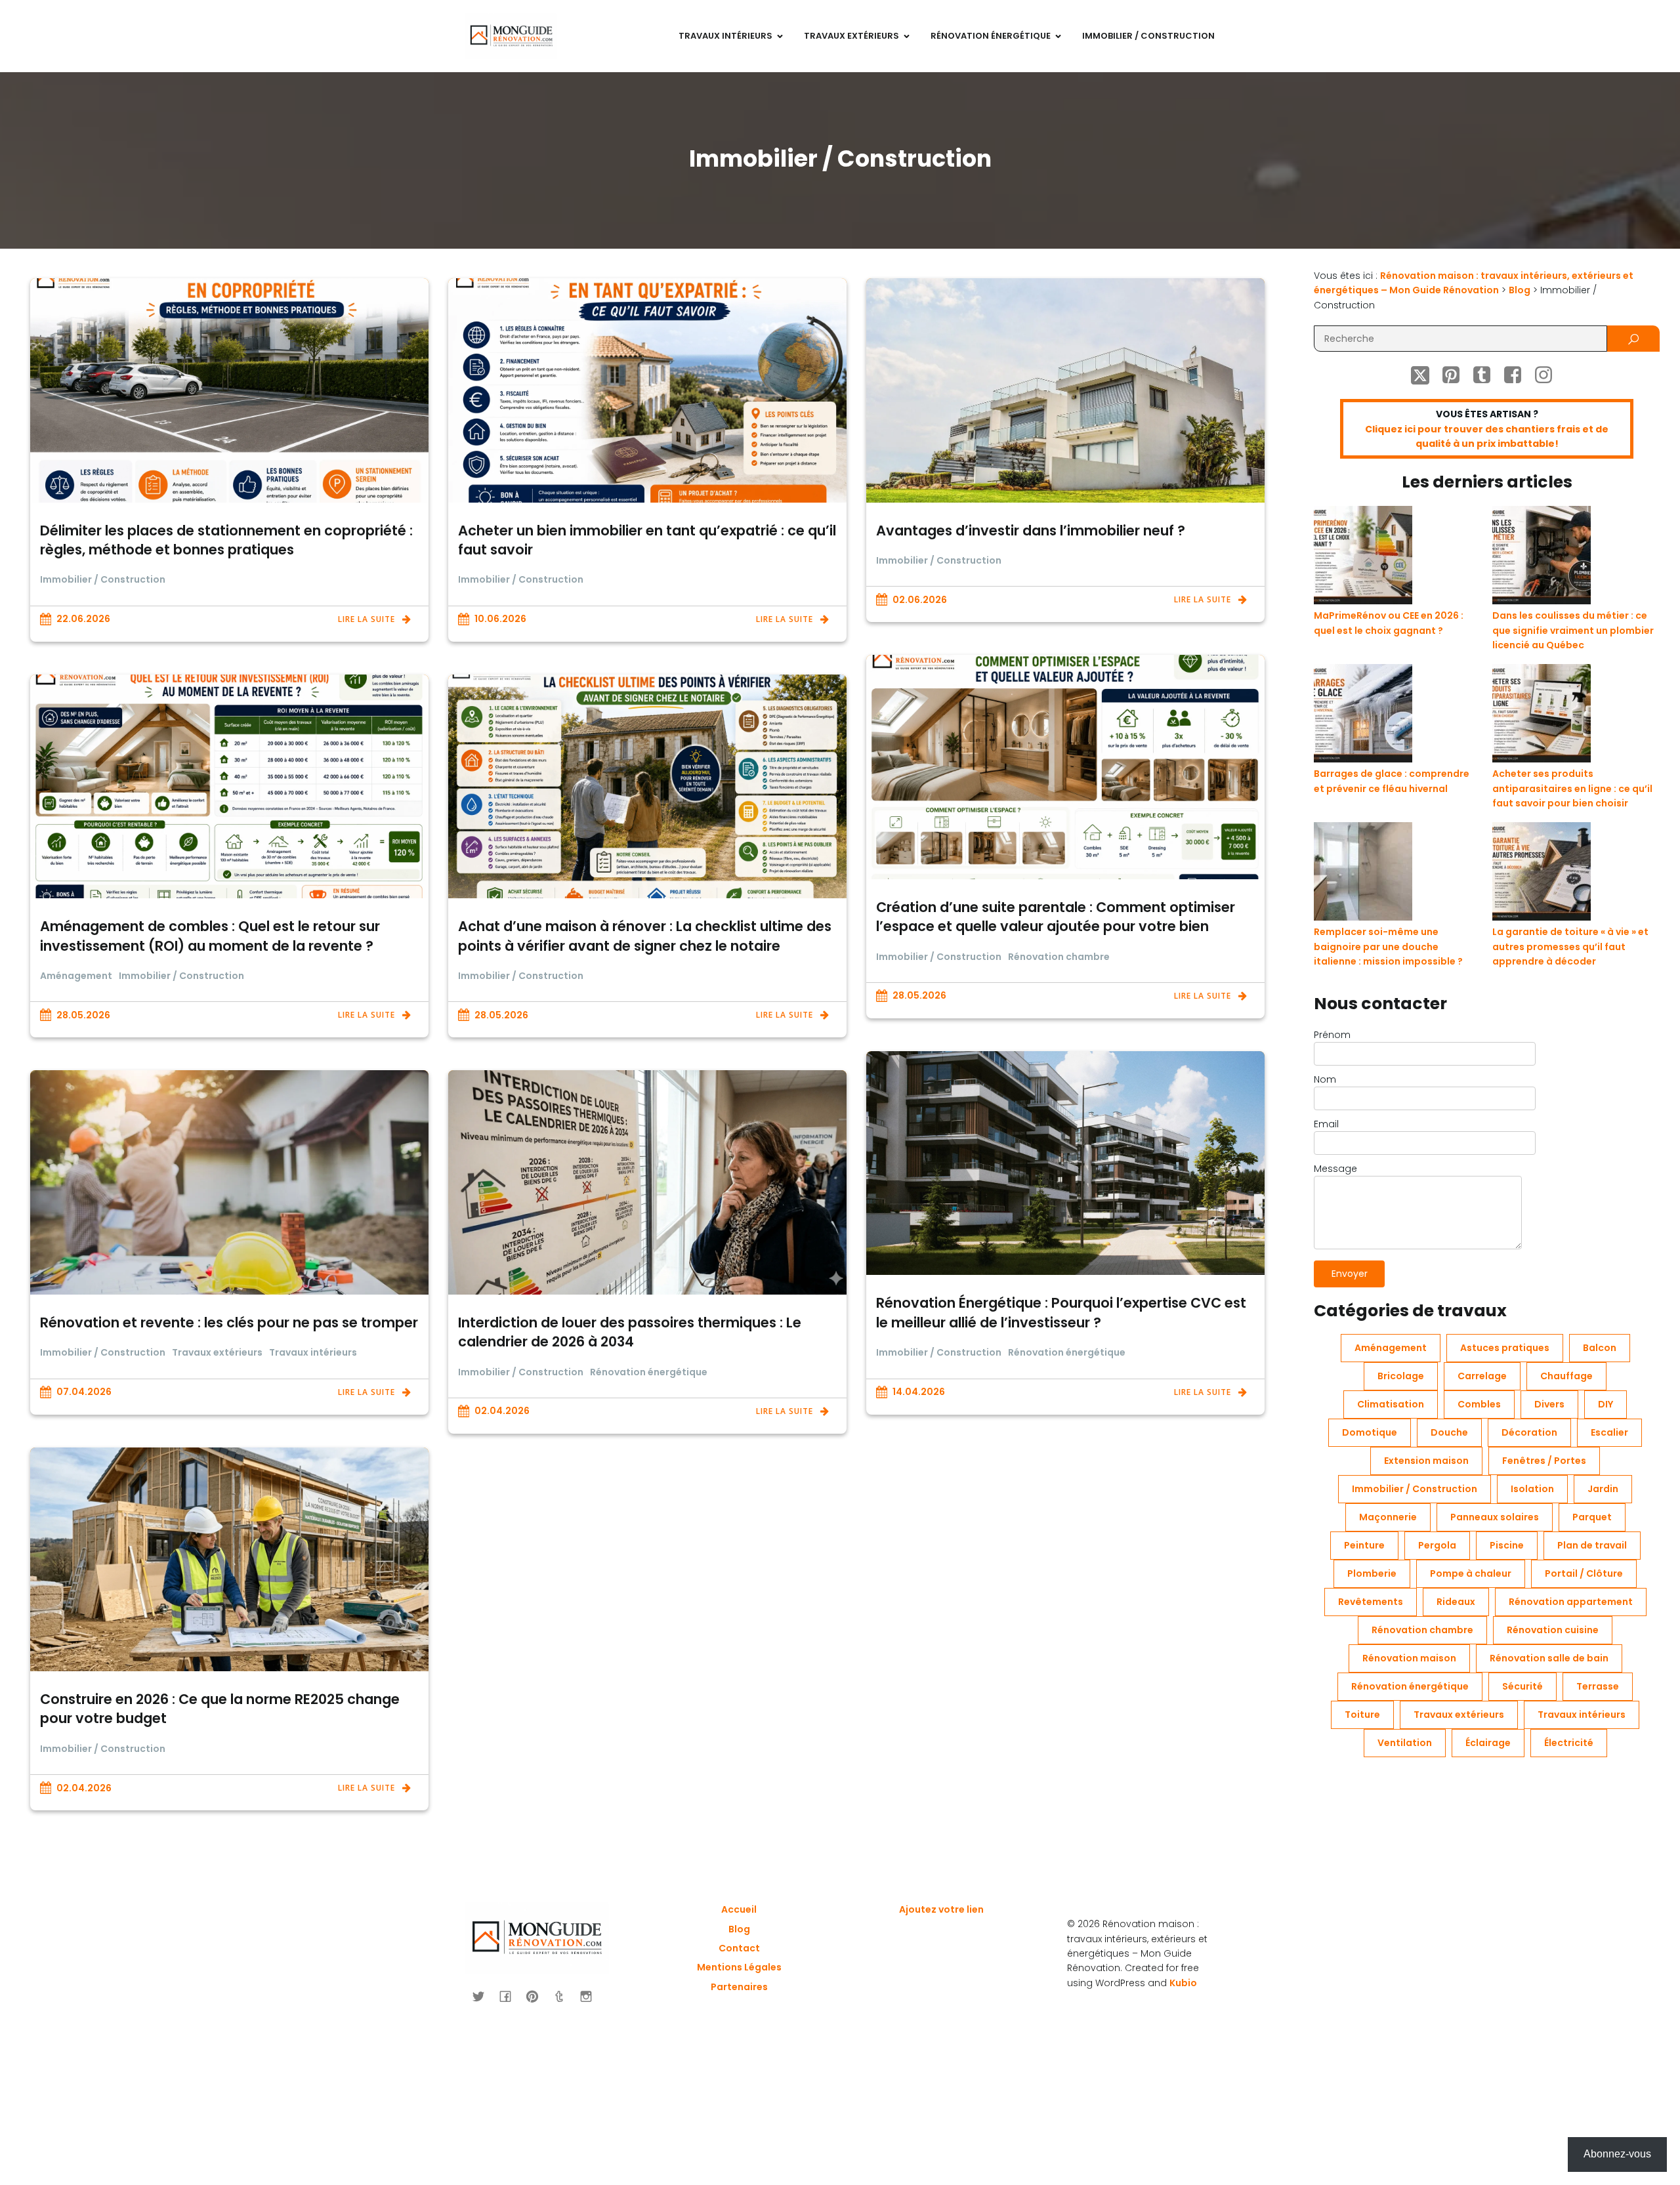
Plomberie (1372, 1573)
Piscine (1507, 1545)
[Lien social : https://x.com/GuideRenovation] (1425, 375)
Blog (739, 1929)
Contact (739, 1948)
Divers (1549, 1404)
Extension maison (1426, 1461)
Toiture (1362, 1715)
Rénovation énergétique (1067, 1352)
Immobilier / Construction (1148, 36)
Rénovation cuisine (1553, 1630)
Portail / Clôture (1584, 1573)
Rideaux (1456, 1602)
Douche (1449, 1432)
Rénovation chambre (1059, 957)
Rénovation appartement (1571, 1602)
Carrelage (1482, 1376)
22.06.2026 (83, 619)
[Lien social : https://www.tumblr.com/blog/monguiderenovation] (1487, 375)
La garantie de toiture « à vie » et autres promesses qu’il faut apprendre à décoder (1570, 947)
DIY (1606, 1404)
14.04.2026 (919, 1392)
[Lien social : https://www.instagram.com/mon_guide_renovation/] (1548, 375)
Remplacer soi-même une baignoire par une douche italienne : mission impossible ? (1388, 947)
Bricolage (1401, 1376)
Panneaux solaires (1495, 1517)
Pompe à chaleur (1471, 1573)
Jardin (1603, 1489)
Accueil (739, 1909)
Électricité (1569, 1743)
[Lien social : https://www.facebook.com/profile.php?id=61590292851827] (1518, 375)
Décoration (1529, 1432)
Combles (1479, 1404)
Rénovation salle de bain (1549, 1658)
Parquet (1592, 1517)
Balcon (1600, 1348)
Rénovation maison (1409, 1658)
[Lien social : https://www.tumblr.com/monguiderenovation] (564, 1996)
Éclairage (1488, 1743)
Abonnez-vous (1617, 2154)
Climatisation (1391, 1404)
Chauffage (1566, 1376)
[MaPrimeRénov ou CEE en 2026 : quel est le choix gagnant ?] (1363, 557)
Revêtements (1371, 1602)
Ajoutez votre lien (941, 1909)
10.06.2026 (500, 619)
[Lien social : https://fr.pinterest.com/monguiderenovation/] (1456, 375)
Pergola (1437, 1545)
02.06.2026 (920, 600)
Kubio (1183, 1983)
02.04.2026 (502, 1411)
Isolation (1532, 1489)
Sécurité (1522, 1686)
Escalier (1609, 1432)
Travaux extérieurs (217, 1352)
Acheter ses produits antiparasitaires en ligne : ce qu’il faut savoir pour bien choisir (1572, 788)
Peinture (1364, 1545)
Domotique (1370, 1432)
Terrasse (1598, 1686)
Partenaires (739, 1987)
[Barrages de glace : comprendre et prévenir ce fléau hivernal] (1363, 715)
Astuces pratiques (1505, 1348)
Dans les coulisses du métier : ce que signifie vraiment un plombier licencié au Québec (1573, 630)
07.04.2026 (84, 1392)
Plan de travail (1592, 1545)
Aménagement (76, 976)
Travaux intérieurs (313, 1352)
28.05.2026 (919, 995)
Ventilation (1405, 1743)
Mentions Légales (739, 1967)
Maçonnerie (1388, 1517)
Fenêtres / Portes (1544, 1461)
